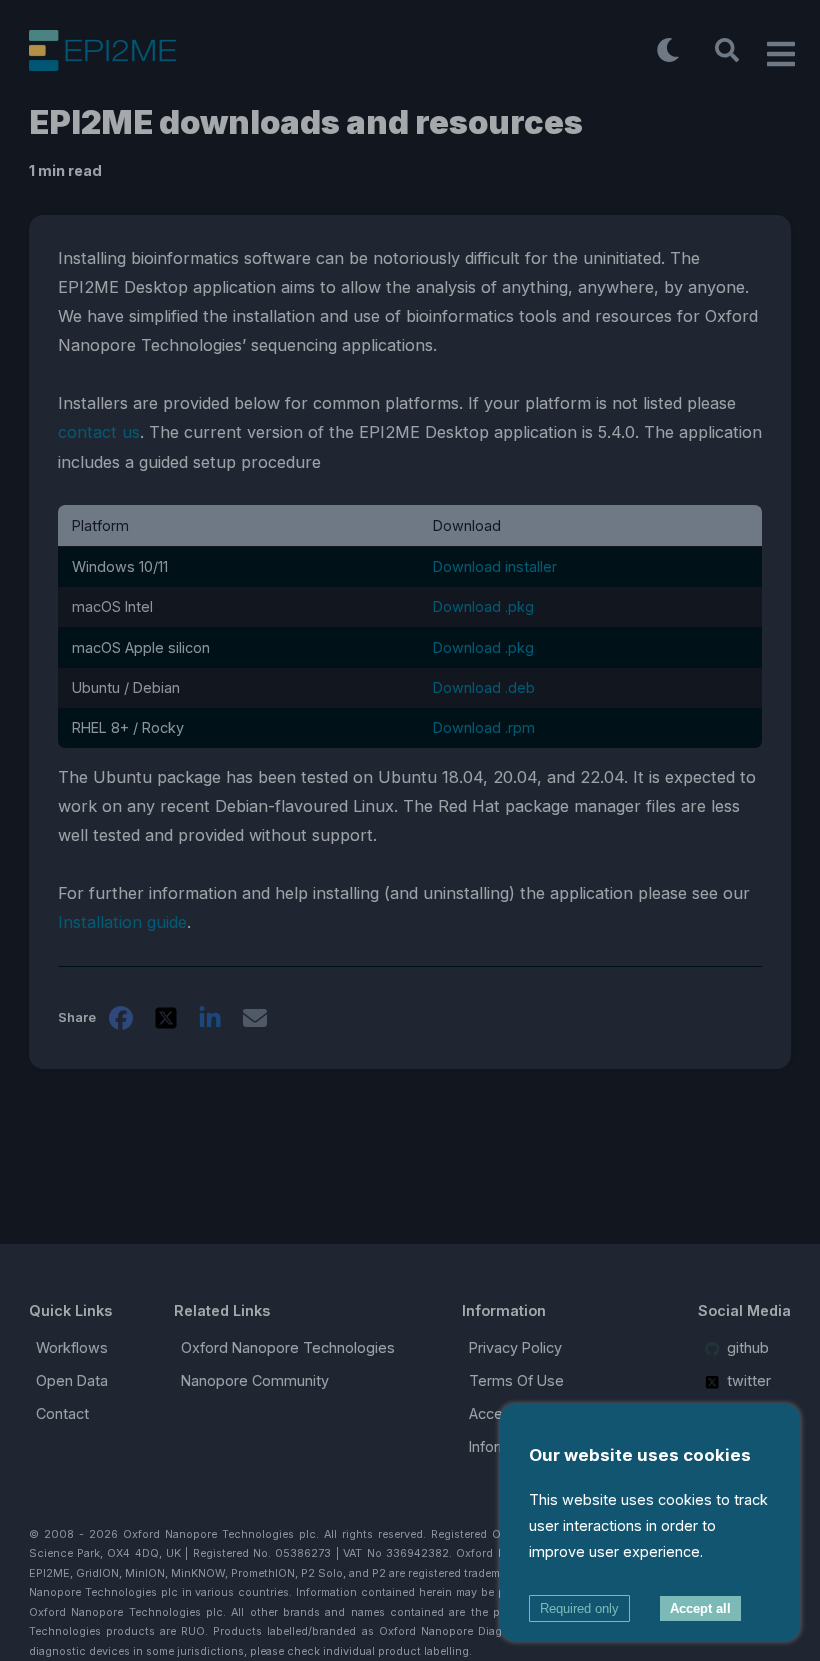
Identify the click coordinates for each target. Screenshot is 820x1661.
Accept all (700, 1608)
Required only (579, 1608)
